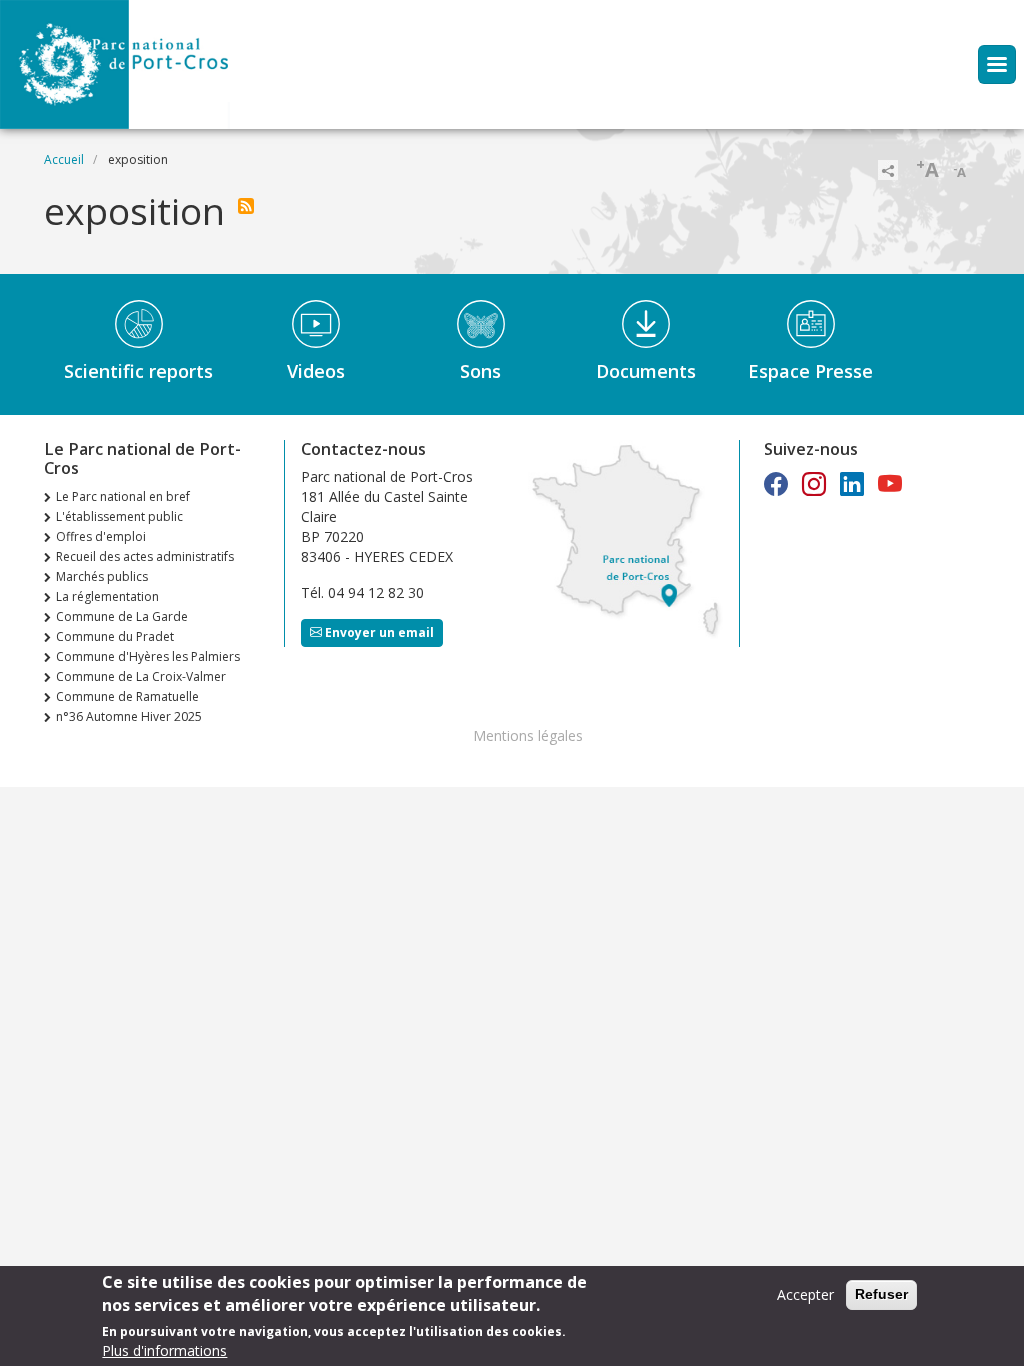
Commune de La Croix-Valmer (141, 676)
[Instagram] (814, 483)
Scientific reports (138, 371)
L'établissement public (119, 516)
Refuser (881, 1294)
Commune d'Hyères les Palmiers (148, 656)
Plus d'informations (164, 1350)
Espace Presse (810, 371)
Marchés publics (102, 576)
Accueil (64, 159)
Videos (316, 371)
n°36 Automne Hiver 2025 (129, 716)
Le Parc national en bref (123, 496)
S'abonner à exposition (246, 206)
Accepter (805, 1294)
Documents (646, 371)
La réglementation (107, 596)
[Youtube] (890, 483)
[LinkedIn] (852, 483)
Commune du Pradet (115, 636)
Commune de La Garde (122, 616)
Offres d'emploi (101, 536)
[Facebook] (776, 483)
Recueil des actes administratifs (145, 556)
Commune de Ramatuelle (127, 696)
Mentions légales (528, 735)
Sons (480, 371)
